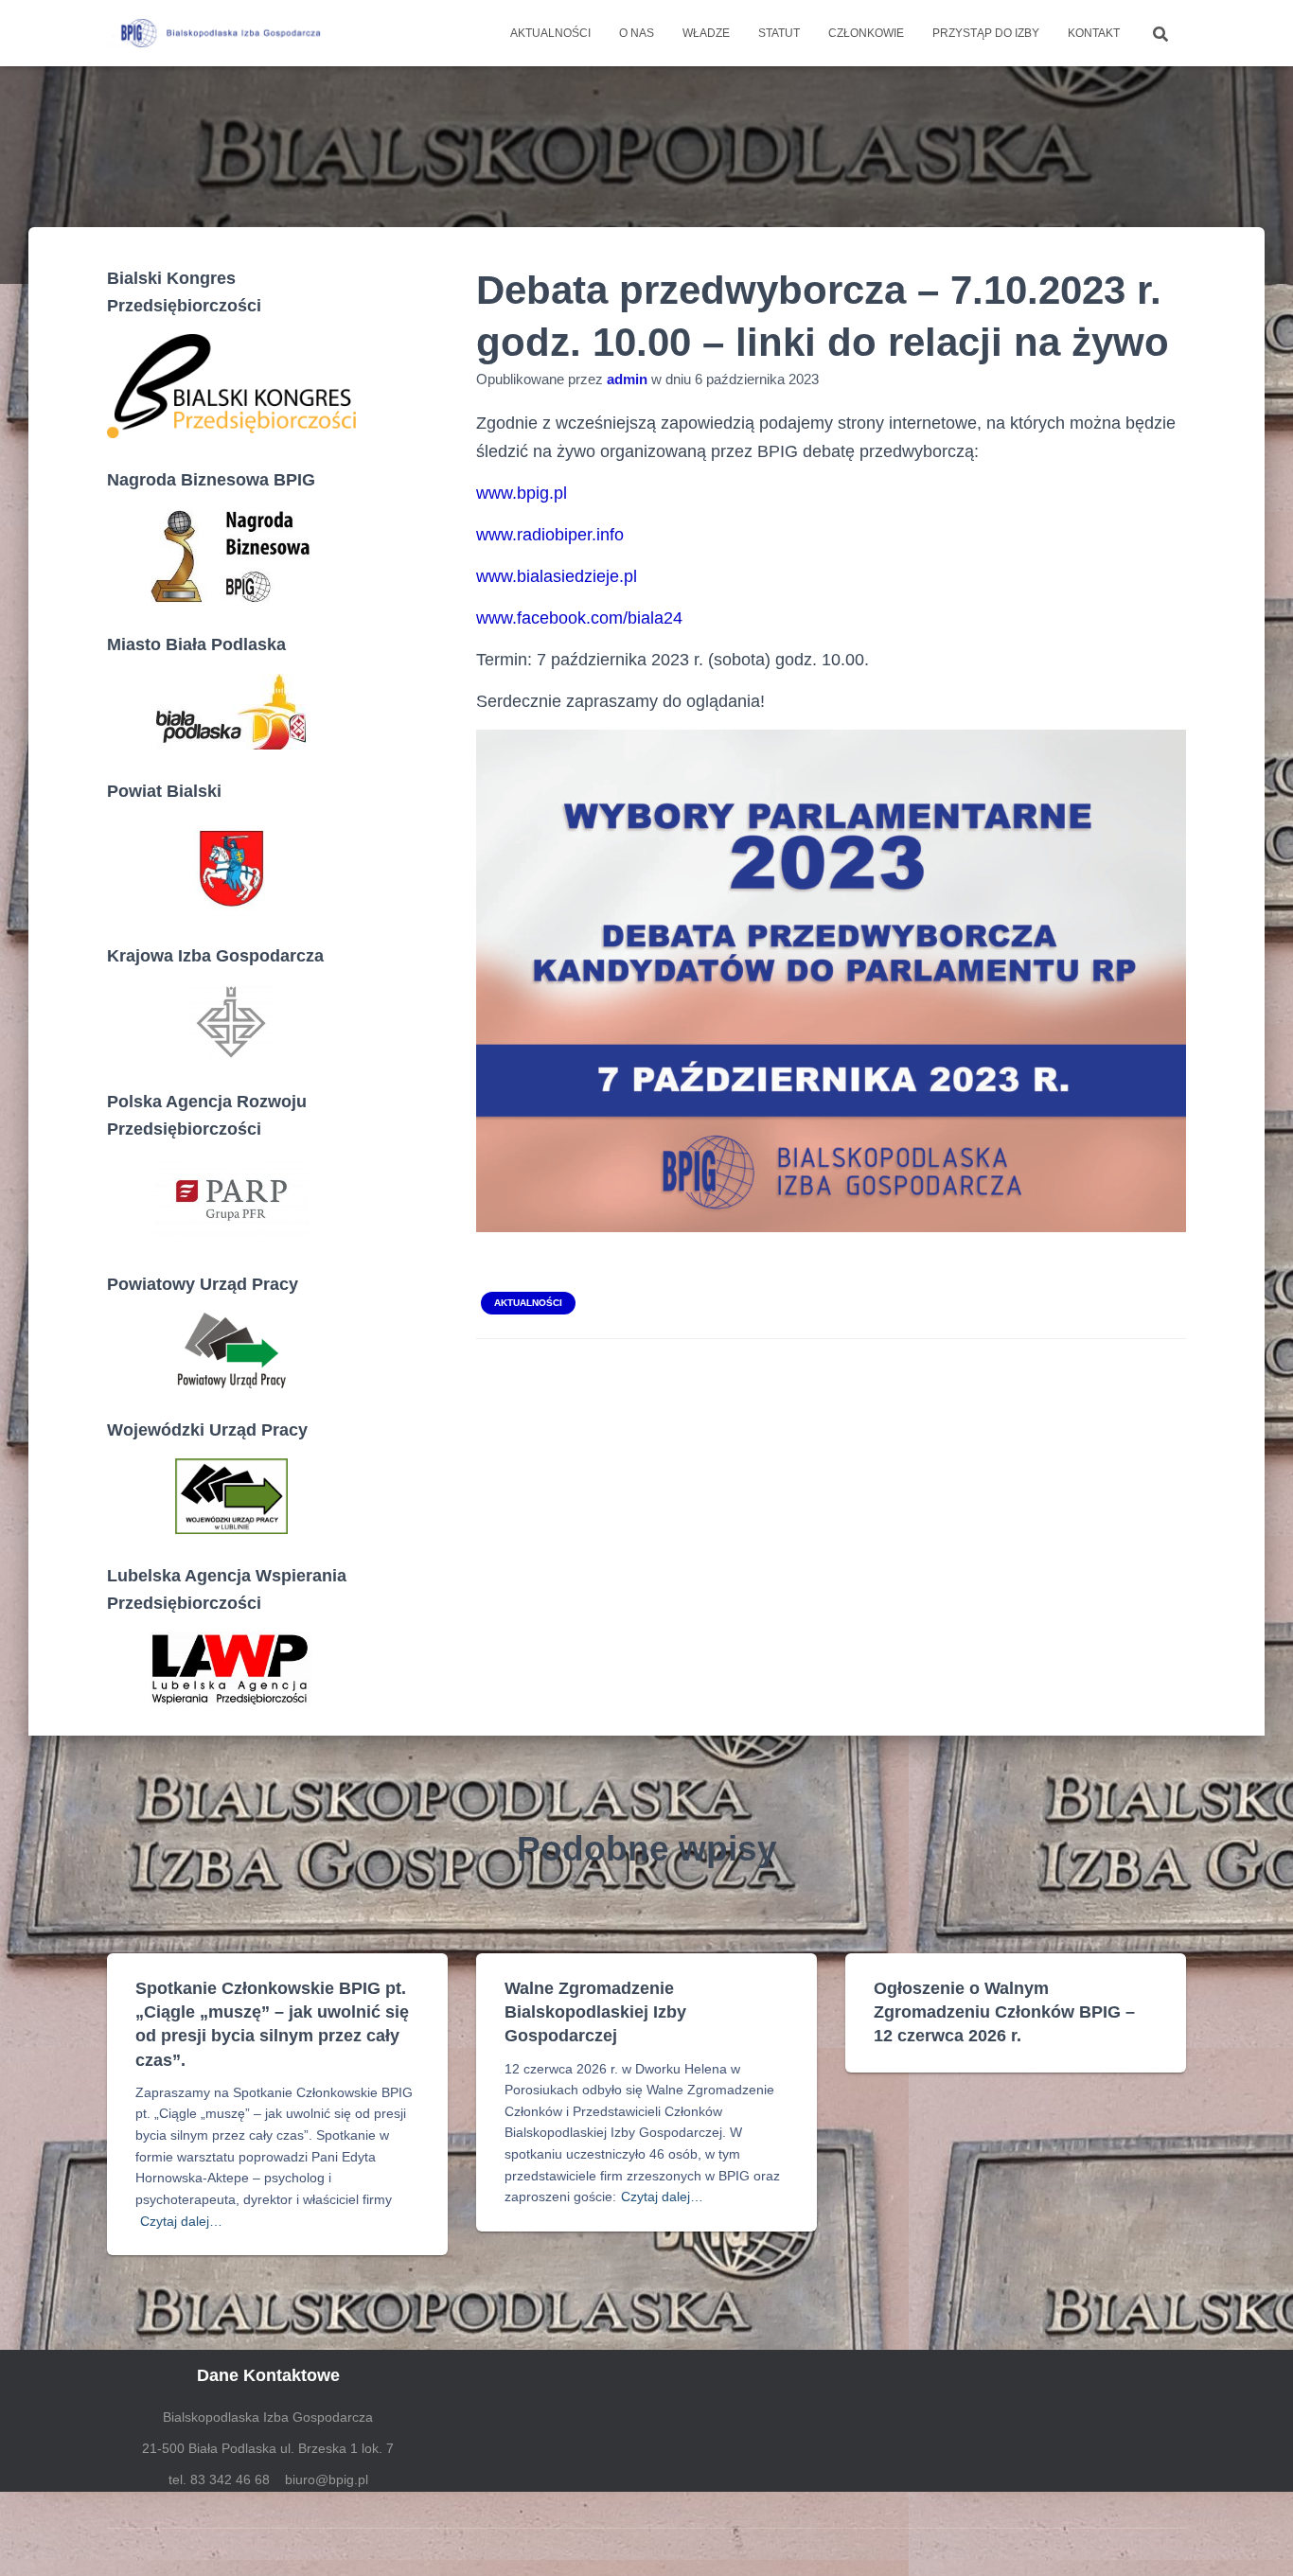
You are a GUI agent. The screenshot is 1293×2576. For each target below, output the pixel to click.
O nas (637, 33)
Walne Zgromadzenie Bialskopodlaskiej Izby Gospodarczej (595, 2012)
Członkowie (866, 33)
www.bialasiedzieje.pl (557, 576)
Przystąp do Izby (986, 33)
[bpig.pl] (218, 33)
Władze (706, 33)
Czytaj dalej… (181, 2221)
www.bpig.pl (522, 493)
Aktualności (550, 33)
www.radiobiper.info (550, 535)
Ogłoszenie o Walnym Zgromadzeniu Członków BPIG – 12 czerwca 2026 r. (1004, 2012)
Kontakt (1094, 33)
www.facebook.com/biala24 (579, 618)
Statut (779, 33)
